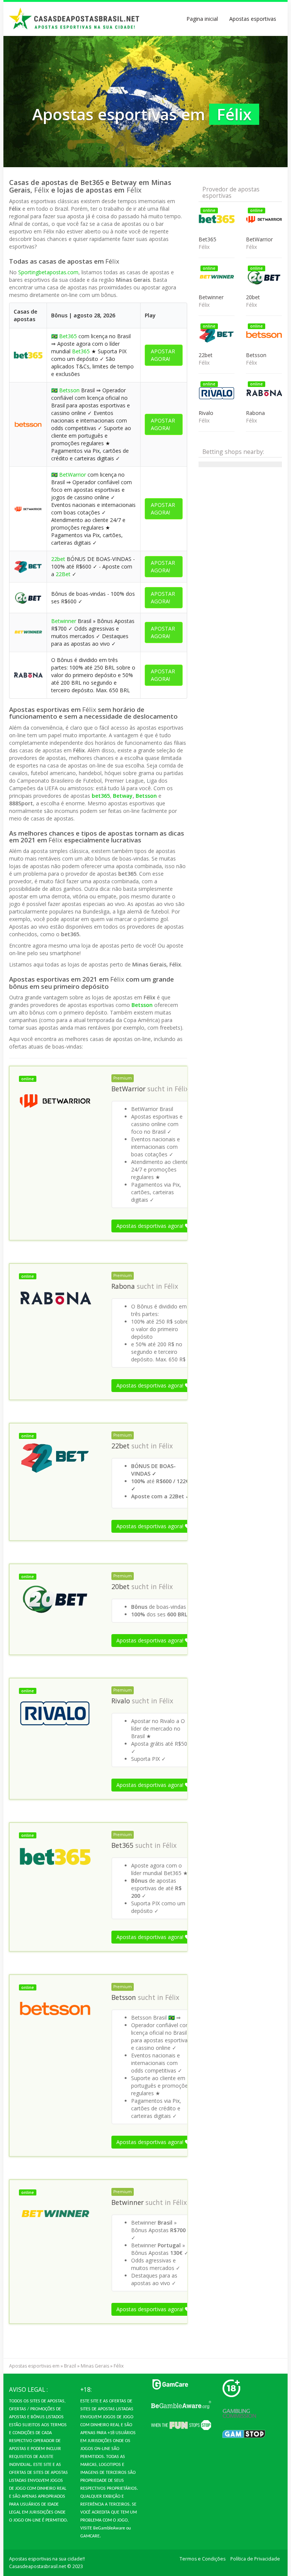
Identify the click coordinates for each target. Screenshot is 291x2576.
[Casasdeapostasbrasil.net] (75, 19)
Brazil (70, 2366)
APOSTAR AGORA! (163, 355)
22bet (58, 559)
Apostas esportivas (253, 19)
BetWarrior (73, 475)
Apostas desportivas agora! (151, 1226)
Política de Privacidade (255, 2559)
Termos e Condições (203, 2559)
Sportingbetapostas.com (48, 272)
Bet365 (68, 336)
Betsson (69, 390)
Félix (182, 1089)
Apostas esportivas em (34, 2366)
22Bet (63, 574)
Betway (123, 796)
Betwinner (64, 621)
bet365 (101, 796)
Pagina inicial (202, 19)
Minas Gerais (95, 2366)
